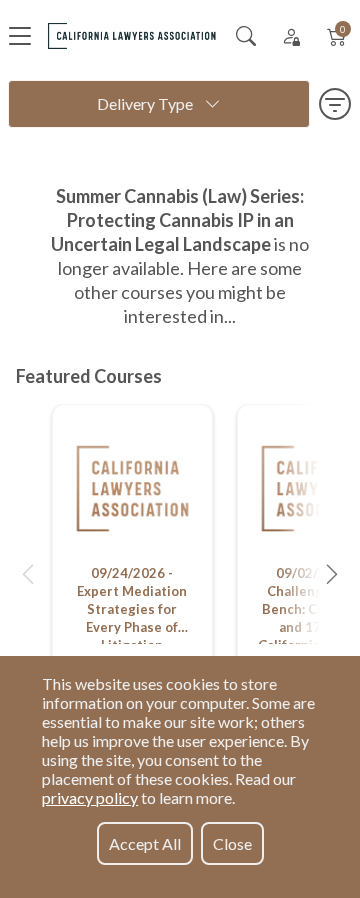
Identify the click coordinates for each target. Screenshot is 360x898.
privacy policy (90, 797)
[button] (28, 574)
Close (232, 843)
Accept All (145, 843)
